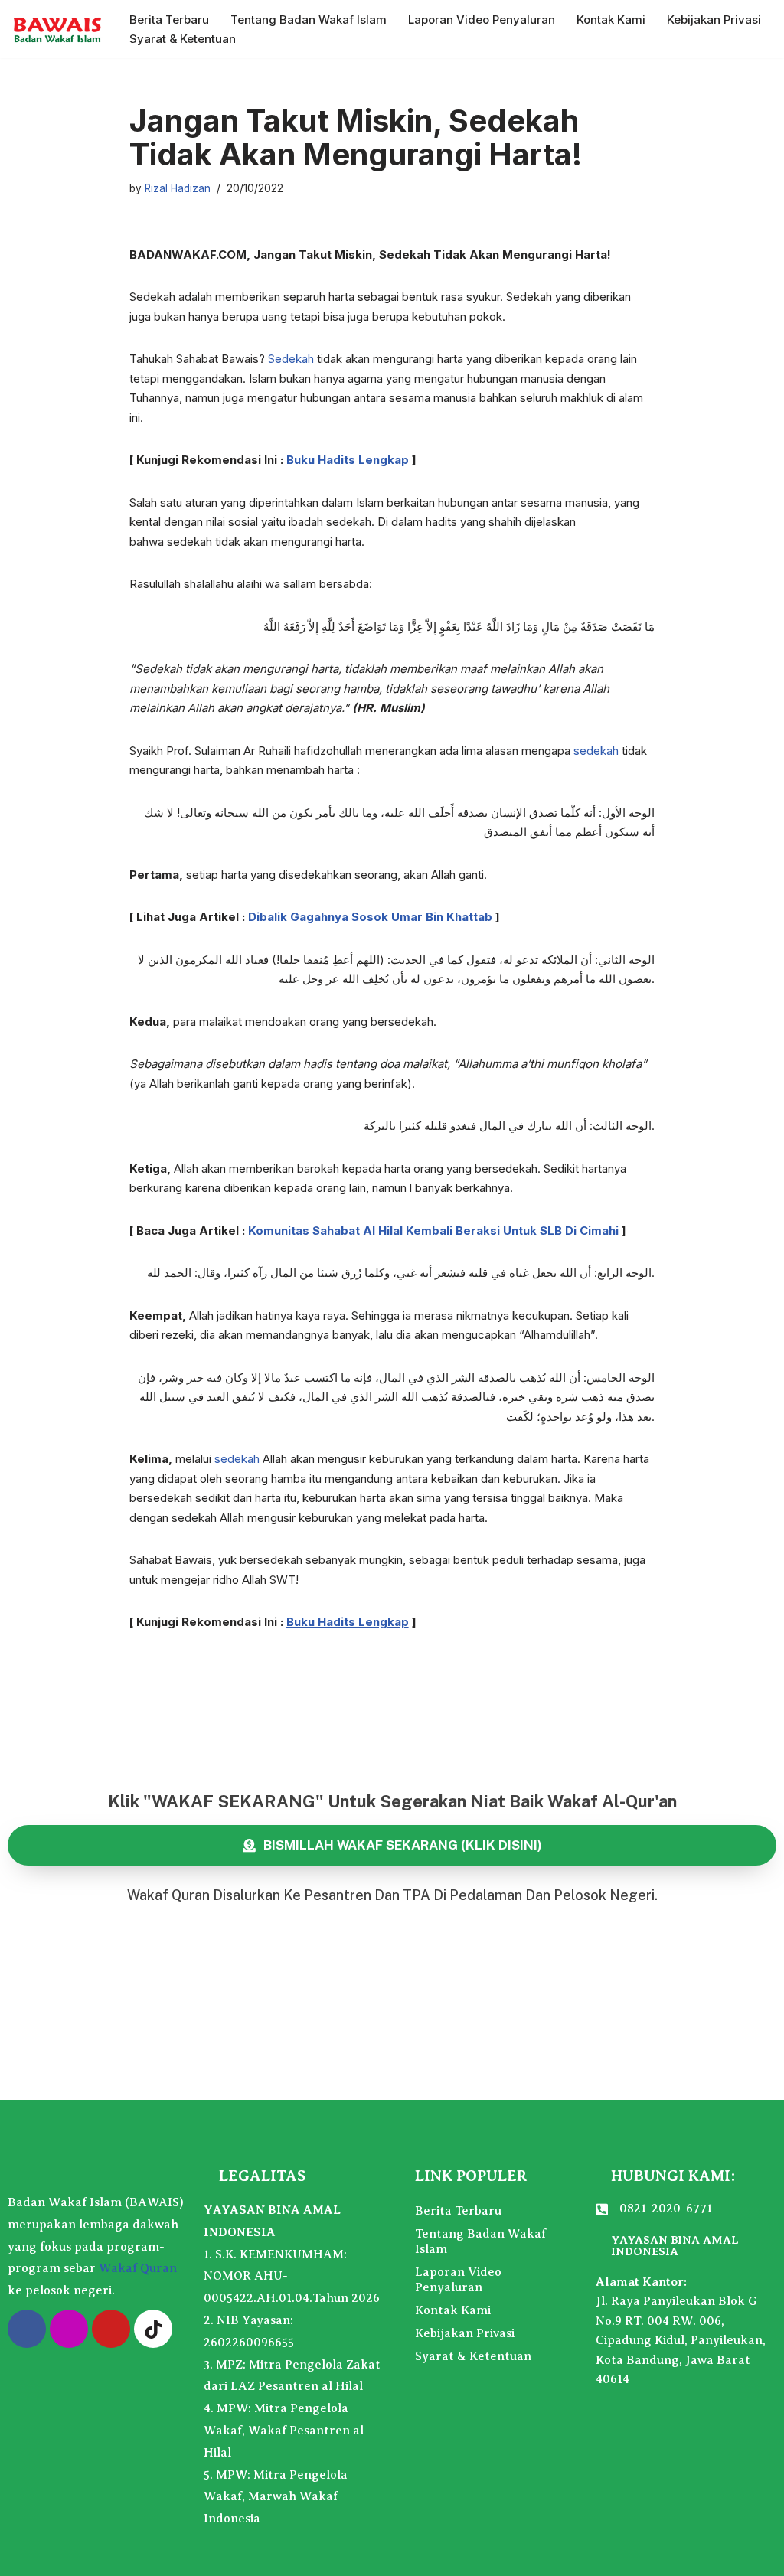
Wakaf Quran (138, 2268)
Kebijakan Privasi (714, 20)
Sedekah (291, 359)
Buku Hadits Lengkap (348, 460)
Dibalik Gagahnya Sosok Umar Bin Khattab (370, 917)
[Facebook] (27, 2329)
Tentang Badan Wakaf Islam (309, 20)
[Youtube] (111, 2329)
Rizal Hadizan (178, 188)
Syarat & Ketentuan (183, 39)
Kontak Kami (611, 20)
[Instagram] (69, 2329)
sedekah (596, 751)
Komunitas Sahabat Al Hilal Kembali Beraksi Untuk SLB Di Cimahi (433, 1231)
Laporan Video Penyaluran (482, 20)
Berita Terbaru (169, 20)
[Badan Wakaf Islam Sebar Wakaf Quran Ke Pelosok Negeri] (57, 29)
